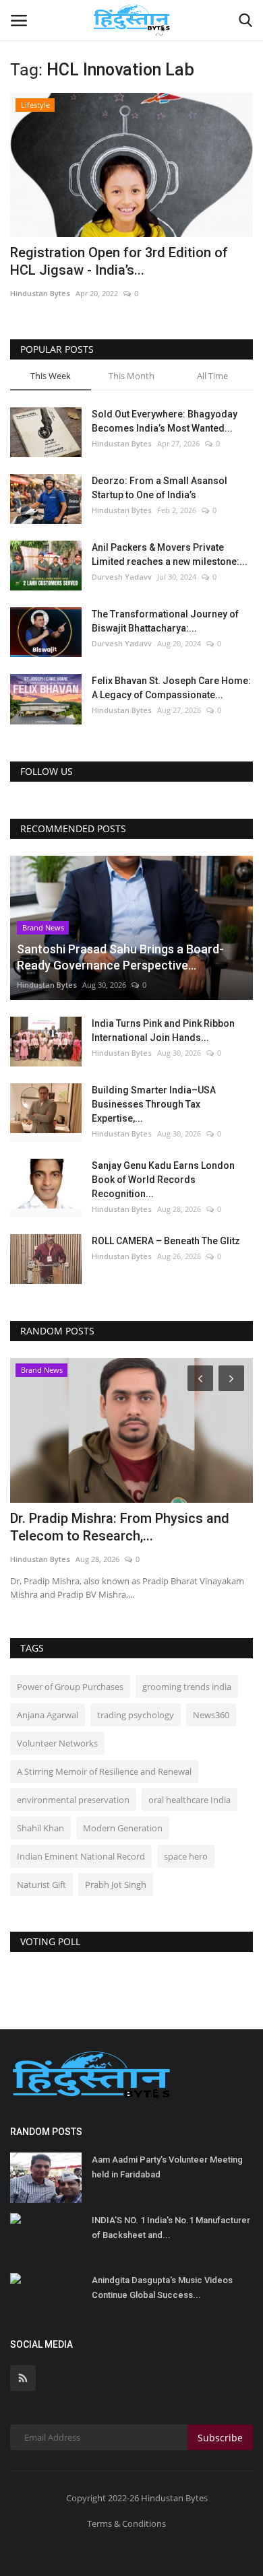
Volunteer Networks (57, 1743)
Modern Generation (123, 1828)
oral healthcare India (189, 1800)
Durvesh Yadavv (122, 577)
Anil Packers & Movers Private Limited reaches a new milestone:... (170, 554)
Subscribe (220, 2438)
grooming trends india (187, 1687)
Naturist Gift (41, 1885)
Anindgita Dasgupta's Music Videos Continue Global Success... (162, 2287)
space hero (186, 1856)
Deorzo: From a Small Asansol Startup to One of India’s (159, 488)
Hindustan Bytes (40, 293)
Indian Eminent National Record (81, 1856)
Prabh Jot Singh (116, 1885)
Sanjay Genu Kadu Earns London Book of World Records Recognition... (163, 1180)
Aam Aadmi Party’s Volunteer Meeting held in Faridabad (167, 2167)
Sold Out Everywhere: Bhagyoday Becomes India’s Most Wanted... (165, 421)
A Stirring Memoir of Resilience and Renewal (104, 1771)
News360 (211, 1715)
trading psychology (136, 1715)
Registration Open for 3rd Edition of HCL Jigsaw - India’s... (119, 261)
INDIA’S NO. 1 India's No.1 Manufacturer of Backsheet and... (171, 2228)
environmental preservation (73, 1800)
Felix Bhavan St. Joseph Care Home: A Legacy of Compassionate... (171, 688)
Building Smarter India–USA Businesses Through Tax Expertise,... (154, 1104)
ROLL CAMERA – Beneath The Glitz (166, 1241)
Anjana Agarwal (48, 1715)
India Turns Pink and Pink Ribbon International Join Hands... (163, 1030)
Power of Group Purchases (70, 1687)
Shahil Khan (40, 1828)
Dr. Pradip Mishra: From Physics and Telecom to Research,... (120, 1527)
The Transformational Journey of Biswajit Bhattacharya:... (165, 621)
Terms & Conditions (126, 2523)
